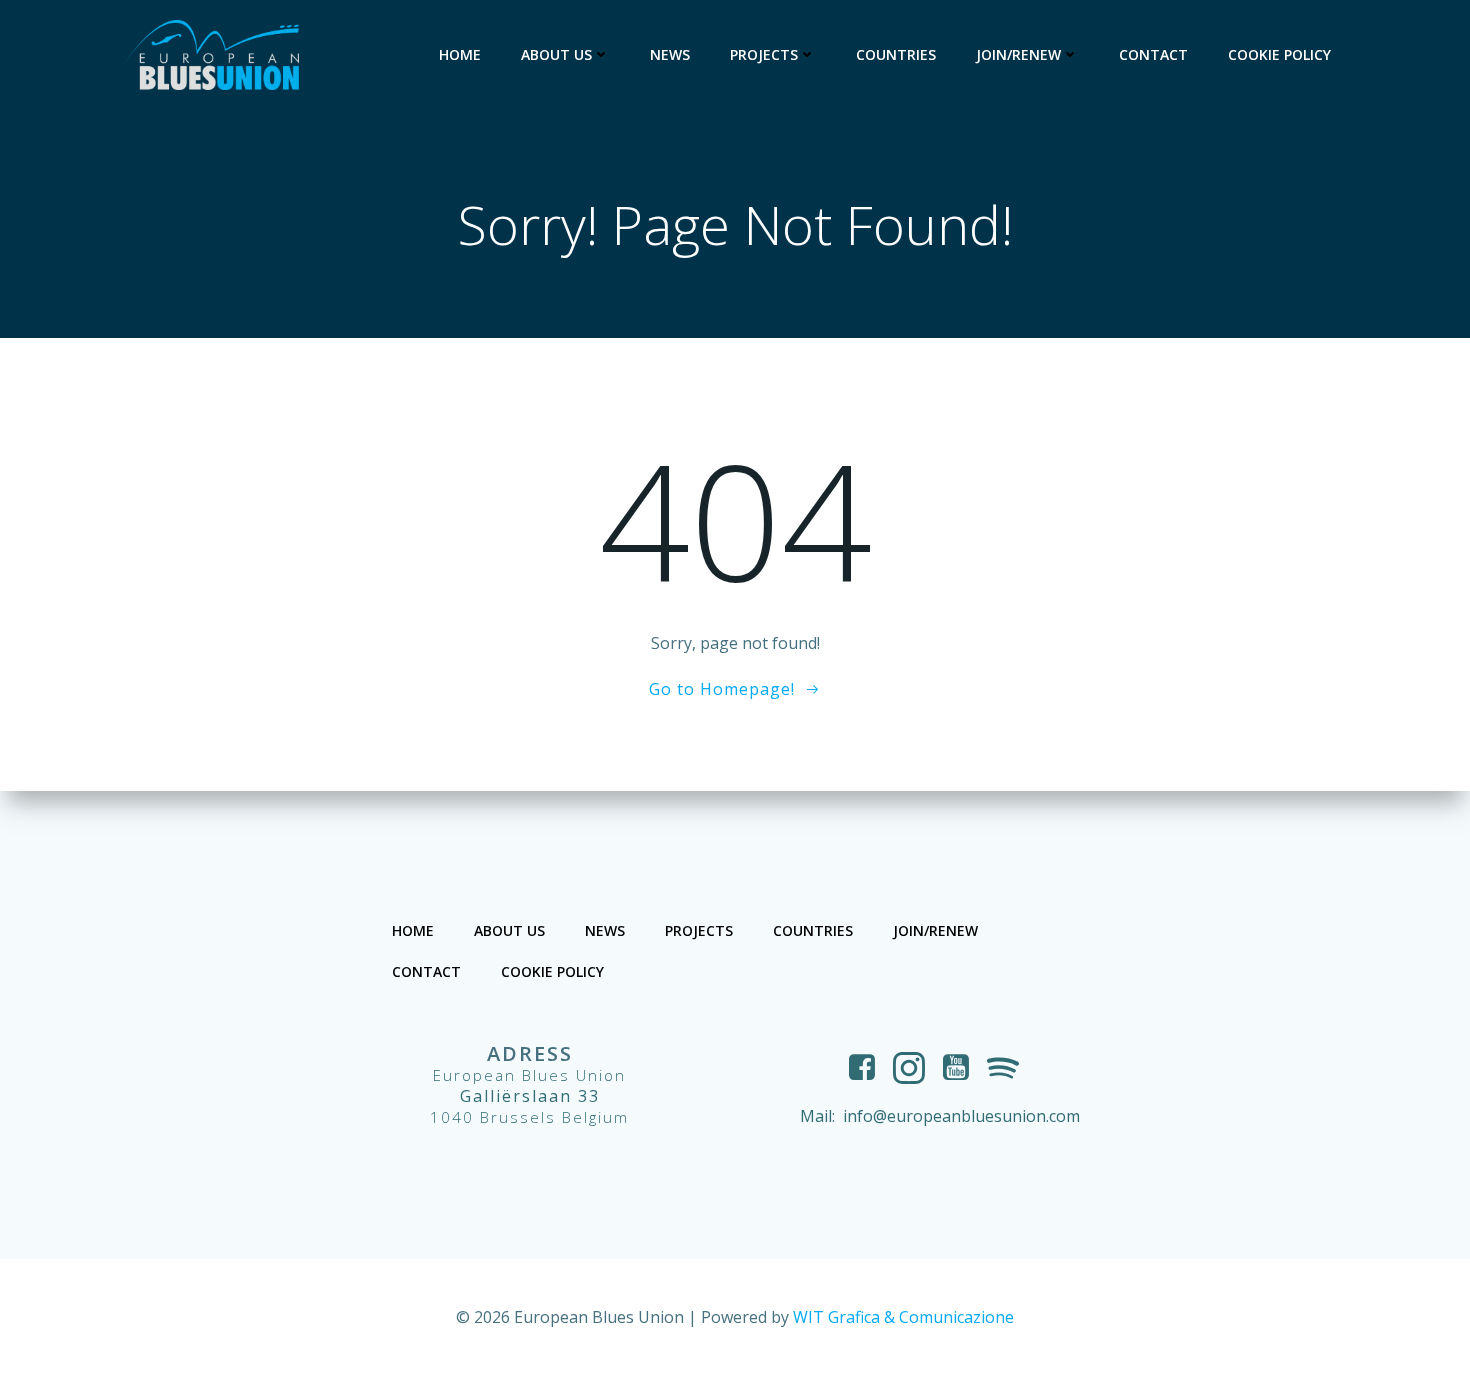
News (670, 54)
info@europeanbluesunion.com (961, 1116)
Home (460, 54)
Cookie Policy (1279, 54)
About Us (556, 54)
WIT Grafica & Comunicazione (903, 1317)
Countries (896, 54)
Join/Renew (1018, 54)
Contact (1153, 54)
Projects (764, 54)
